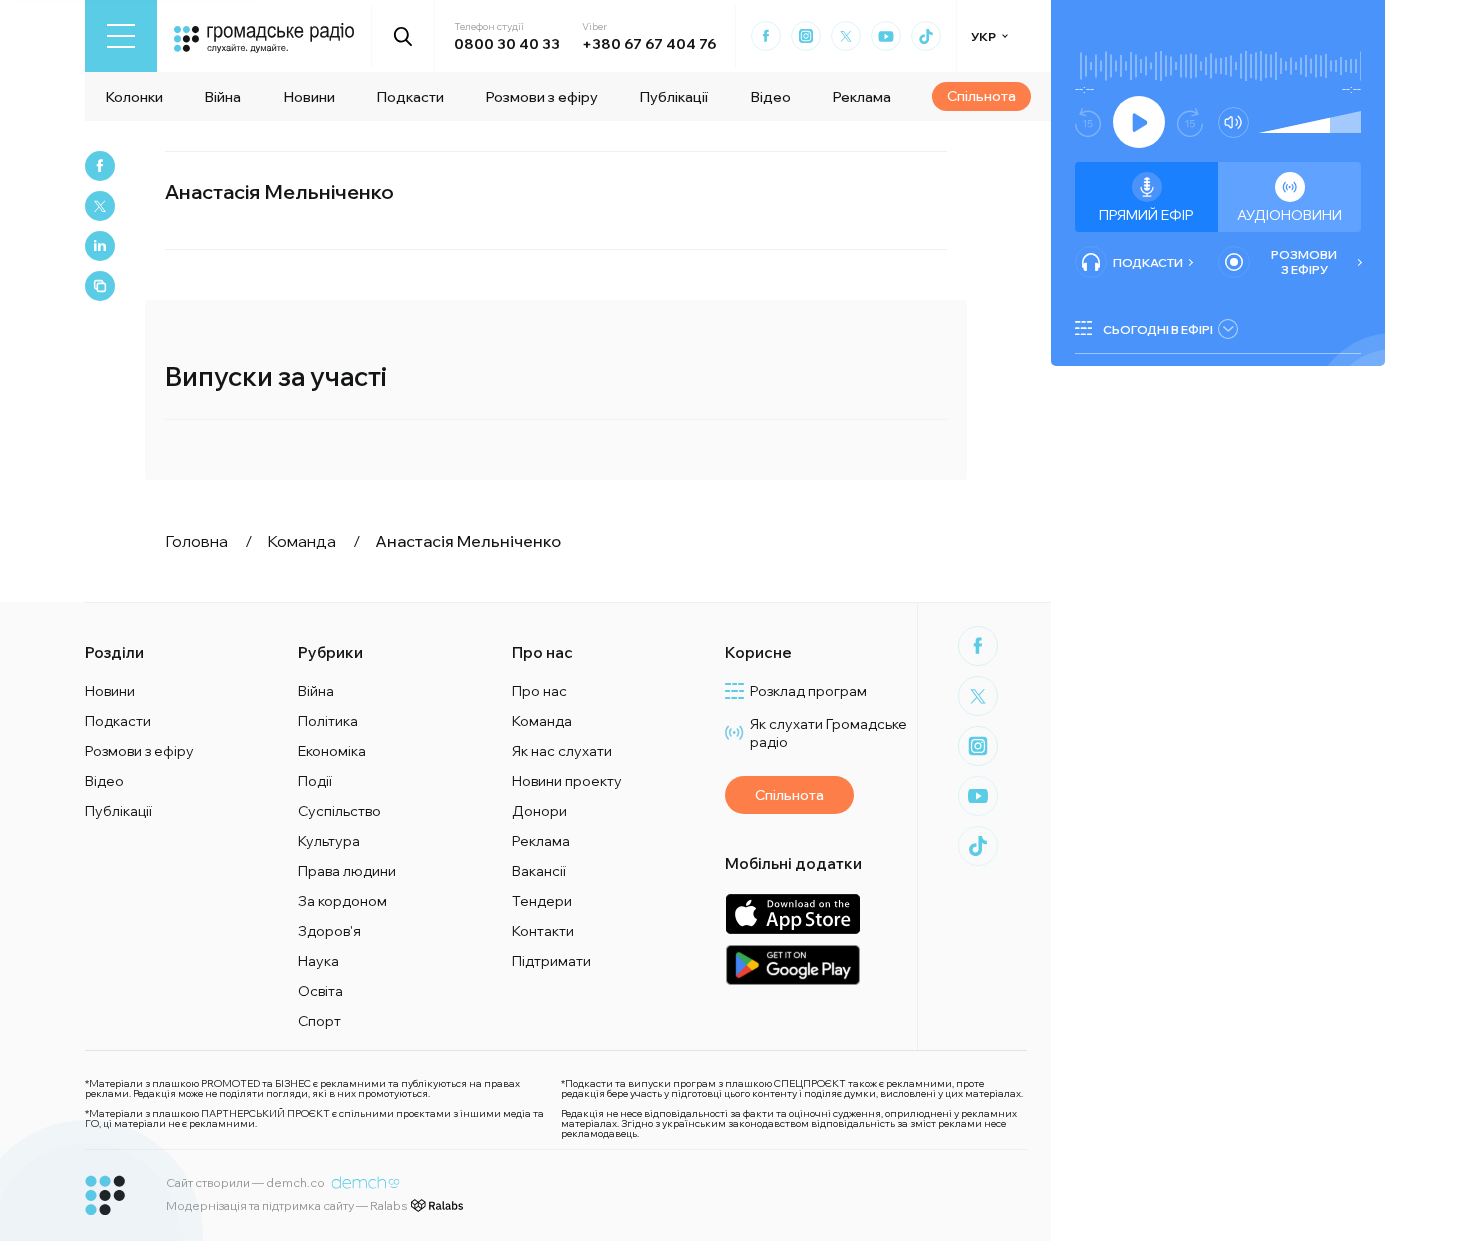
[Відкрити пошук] (403, 36)
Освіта (320, 991)
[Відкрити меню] (121, 36)
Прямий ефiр (1146, 215)
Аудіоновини (1289, 215)
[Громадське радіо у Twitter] (846, 36)
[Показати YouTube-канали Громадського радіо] (886, 36)
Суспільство (339, 811)
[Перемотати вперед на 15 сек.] (1190, 122)
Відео (770, 97)
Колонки (134, 97)
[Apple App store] (792, 913)
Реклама (861, 97)
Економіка (332, 751)
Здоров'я (329, 931)
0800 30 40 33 (507, 44)
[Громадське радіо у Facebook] (766, 36)
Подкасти (410, 97)
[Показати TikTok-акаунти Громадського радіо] (926, 36)
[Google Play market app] (792, 964)
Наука (318, 961)
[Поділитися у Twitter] (100, 206)
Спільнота (981, 96)
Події (315, 781)
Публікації (673, 97)
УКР (983, 36)
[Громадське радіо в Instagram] (806, 36)
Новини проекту (567, 781)
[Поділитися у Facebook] (100, 166)
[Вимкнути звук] (1233, 122)
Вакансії (539, 871)
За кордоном (342, 901)
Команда (542, 721)
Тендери (542, 901)
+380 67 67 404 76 (649, 44)
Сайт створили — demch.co (245, 1182)
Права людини (347, 871)
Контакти (543, 931)
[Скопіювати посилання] (100, 286)
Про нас (539, 691)
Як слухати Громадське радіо (828, 733)
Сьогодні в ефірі (1158, 329)
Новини (309, 97)
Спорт (319, 1021)
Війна (222, 97)
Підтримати (551, 961)
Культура (329, 841)
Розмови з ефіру (541, 97)
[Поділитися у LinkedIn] (100, 246)
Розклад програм (808, 691)
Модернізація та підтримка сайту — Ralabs (286, 1205)
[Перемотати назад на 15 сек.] (1088, 122)
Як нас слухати (562, 751)
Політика (328, 721)
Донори (539, 811)
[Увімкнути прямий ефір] (1139, 122)
